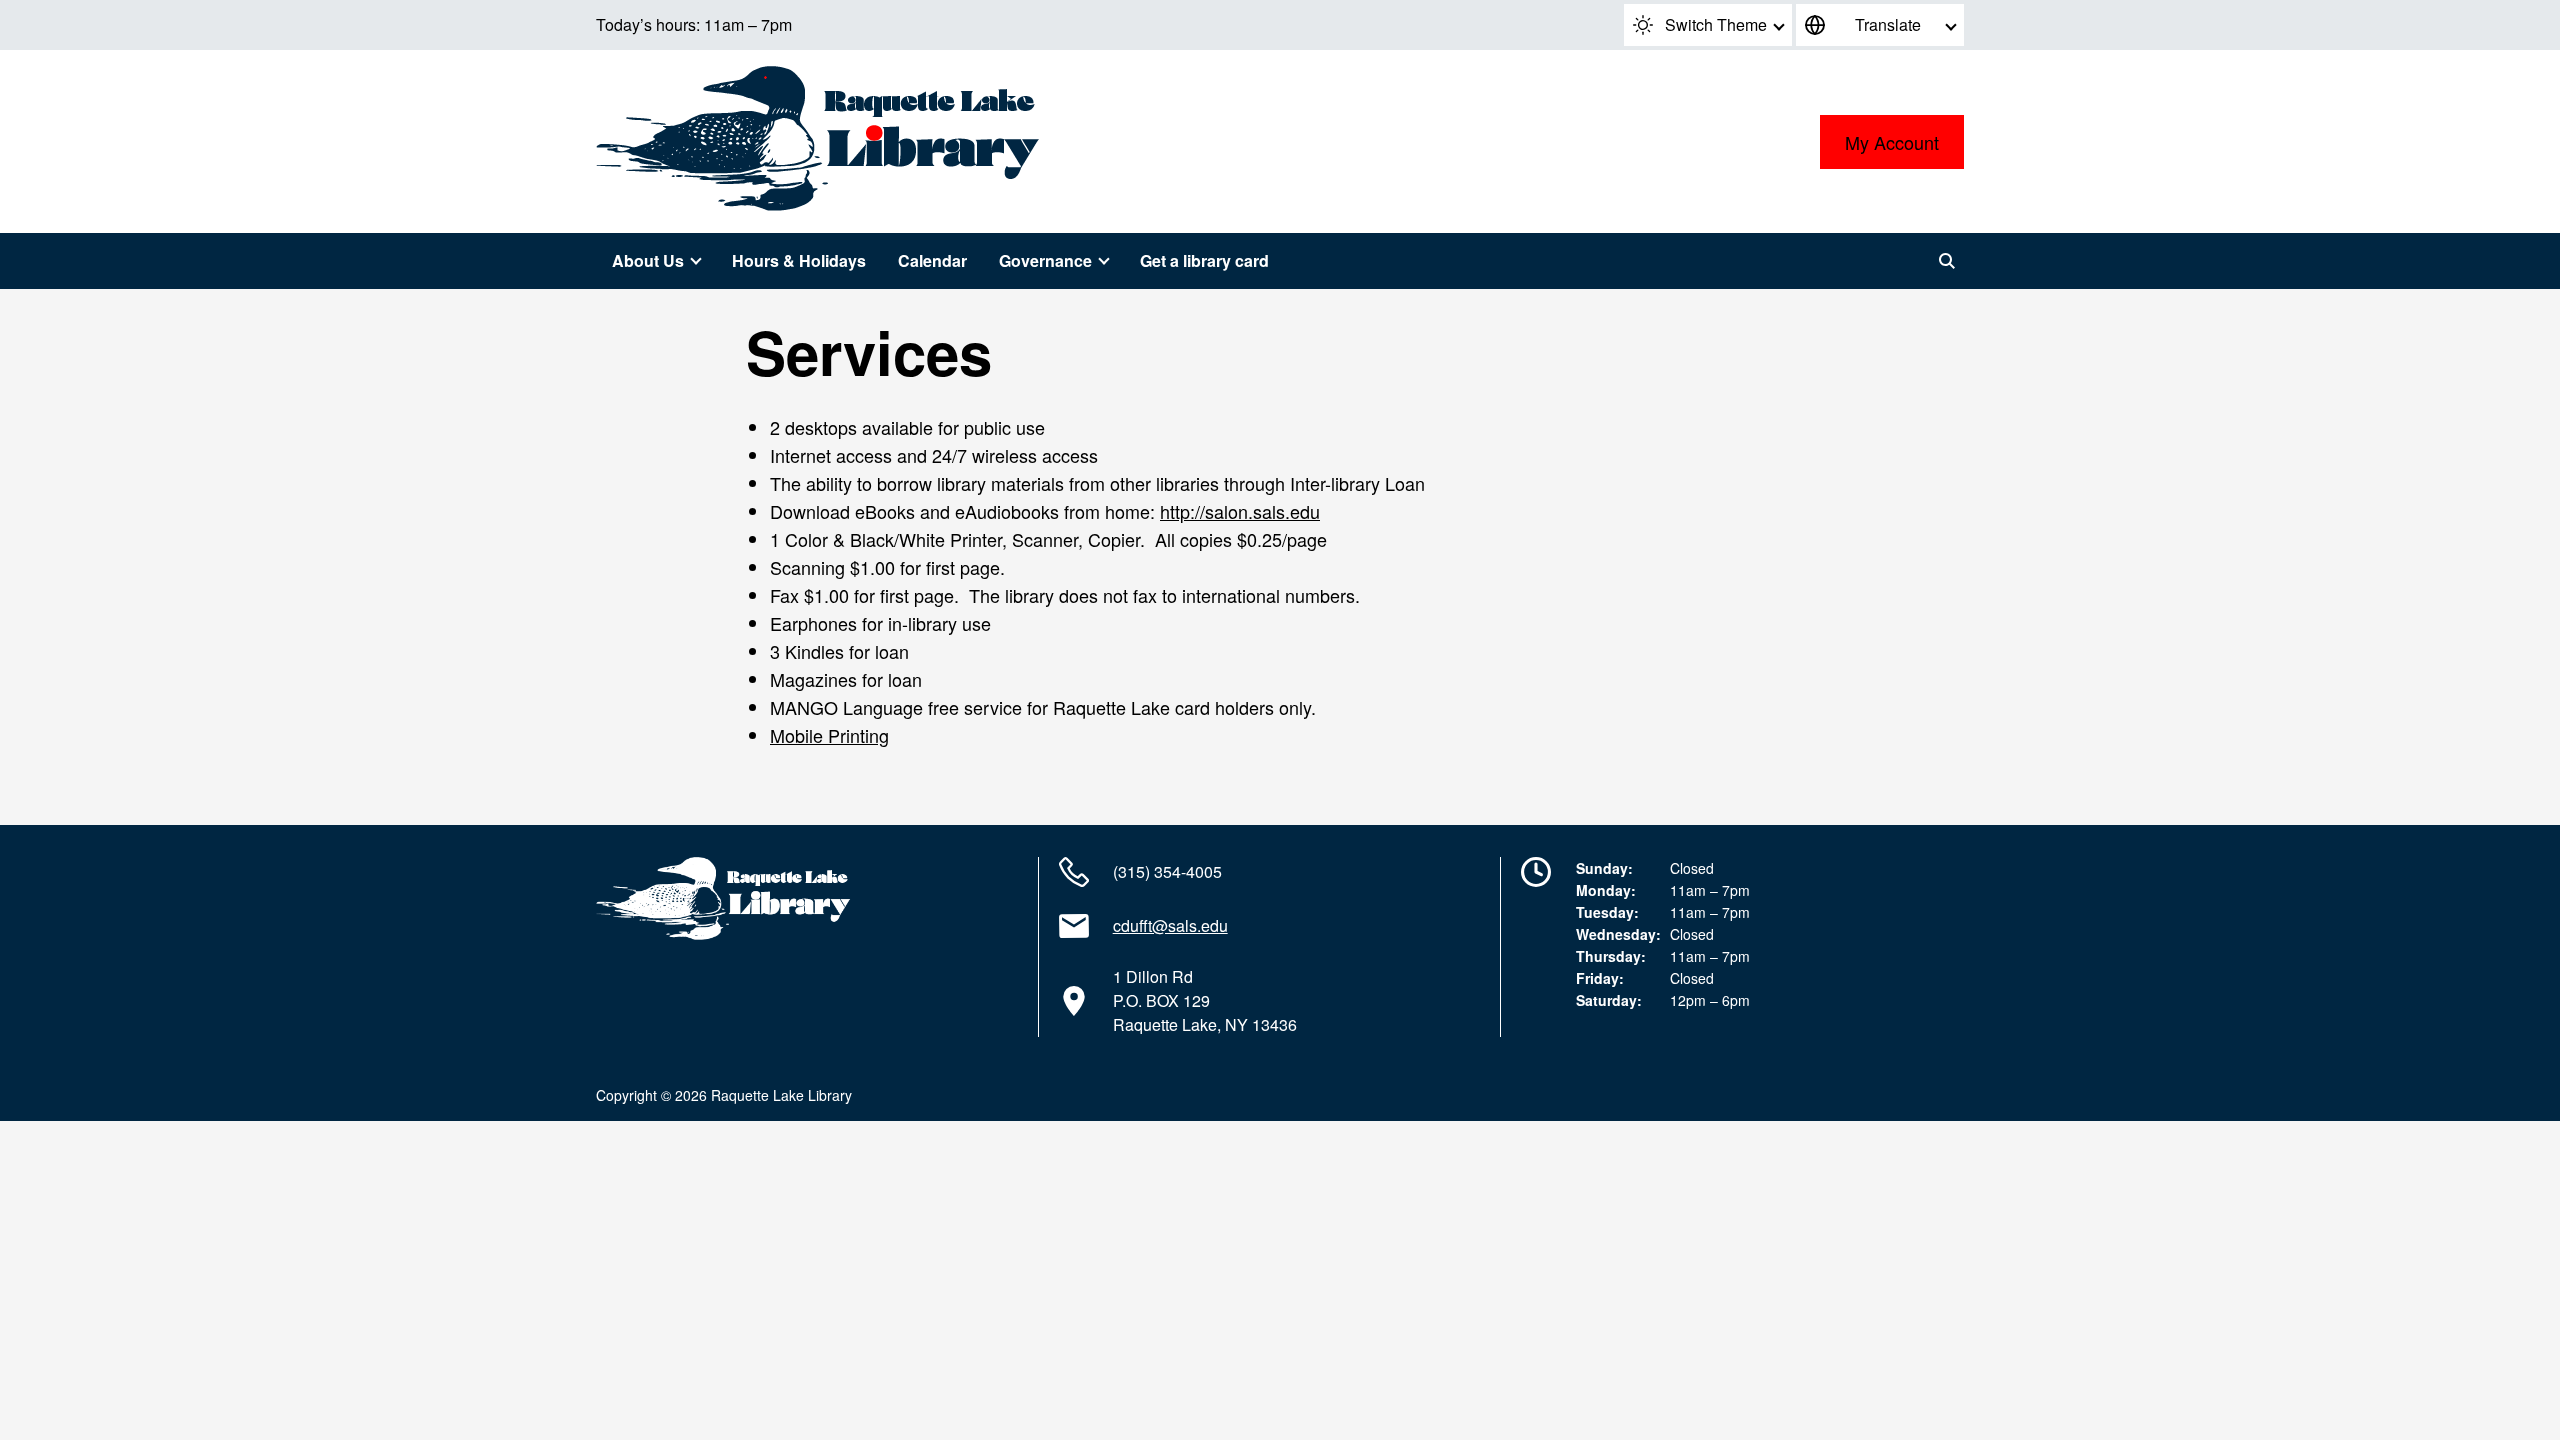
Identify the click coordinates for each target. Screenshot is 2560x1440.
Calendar (932, 260)
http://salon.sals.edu (1240, 511)
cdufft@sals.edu (1170, 925)
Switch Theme (1716, 24)
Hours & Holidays (799, 260)
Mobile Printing (829, 735)
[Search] (1947, 261)
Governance (1045, 260)
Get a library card (1204, 260)
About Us (648, 260)
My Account (1892, 142)
